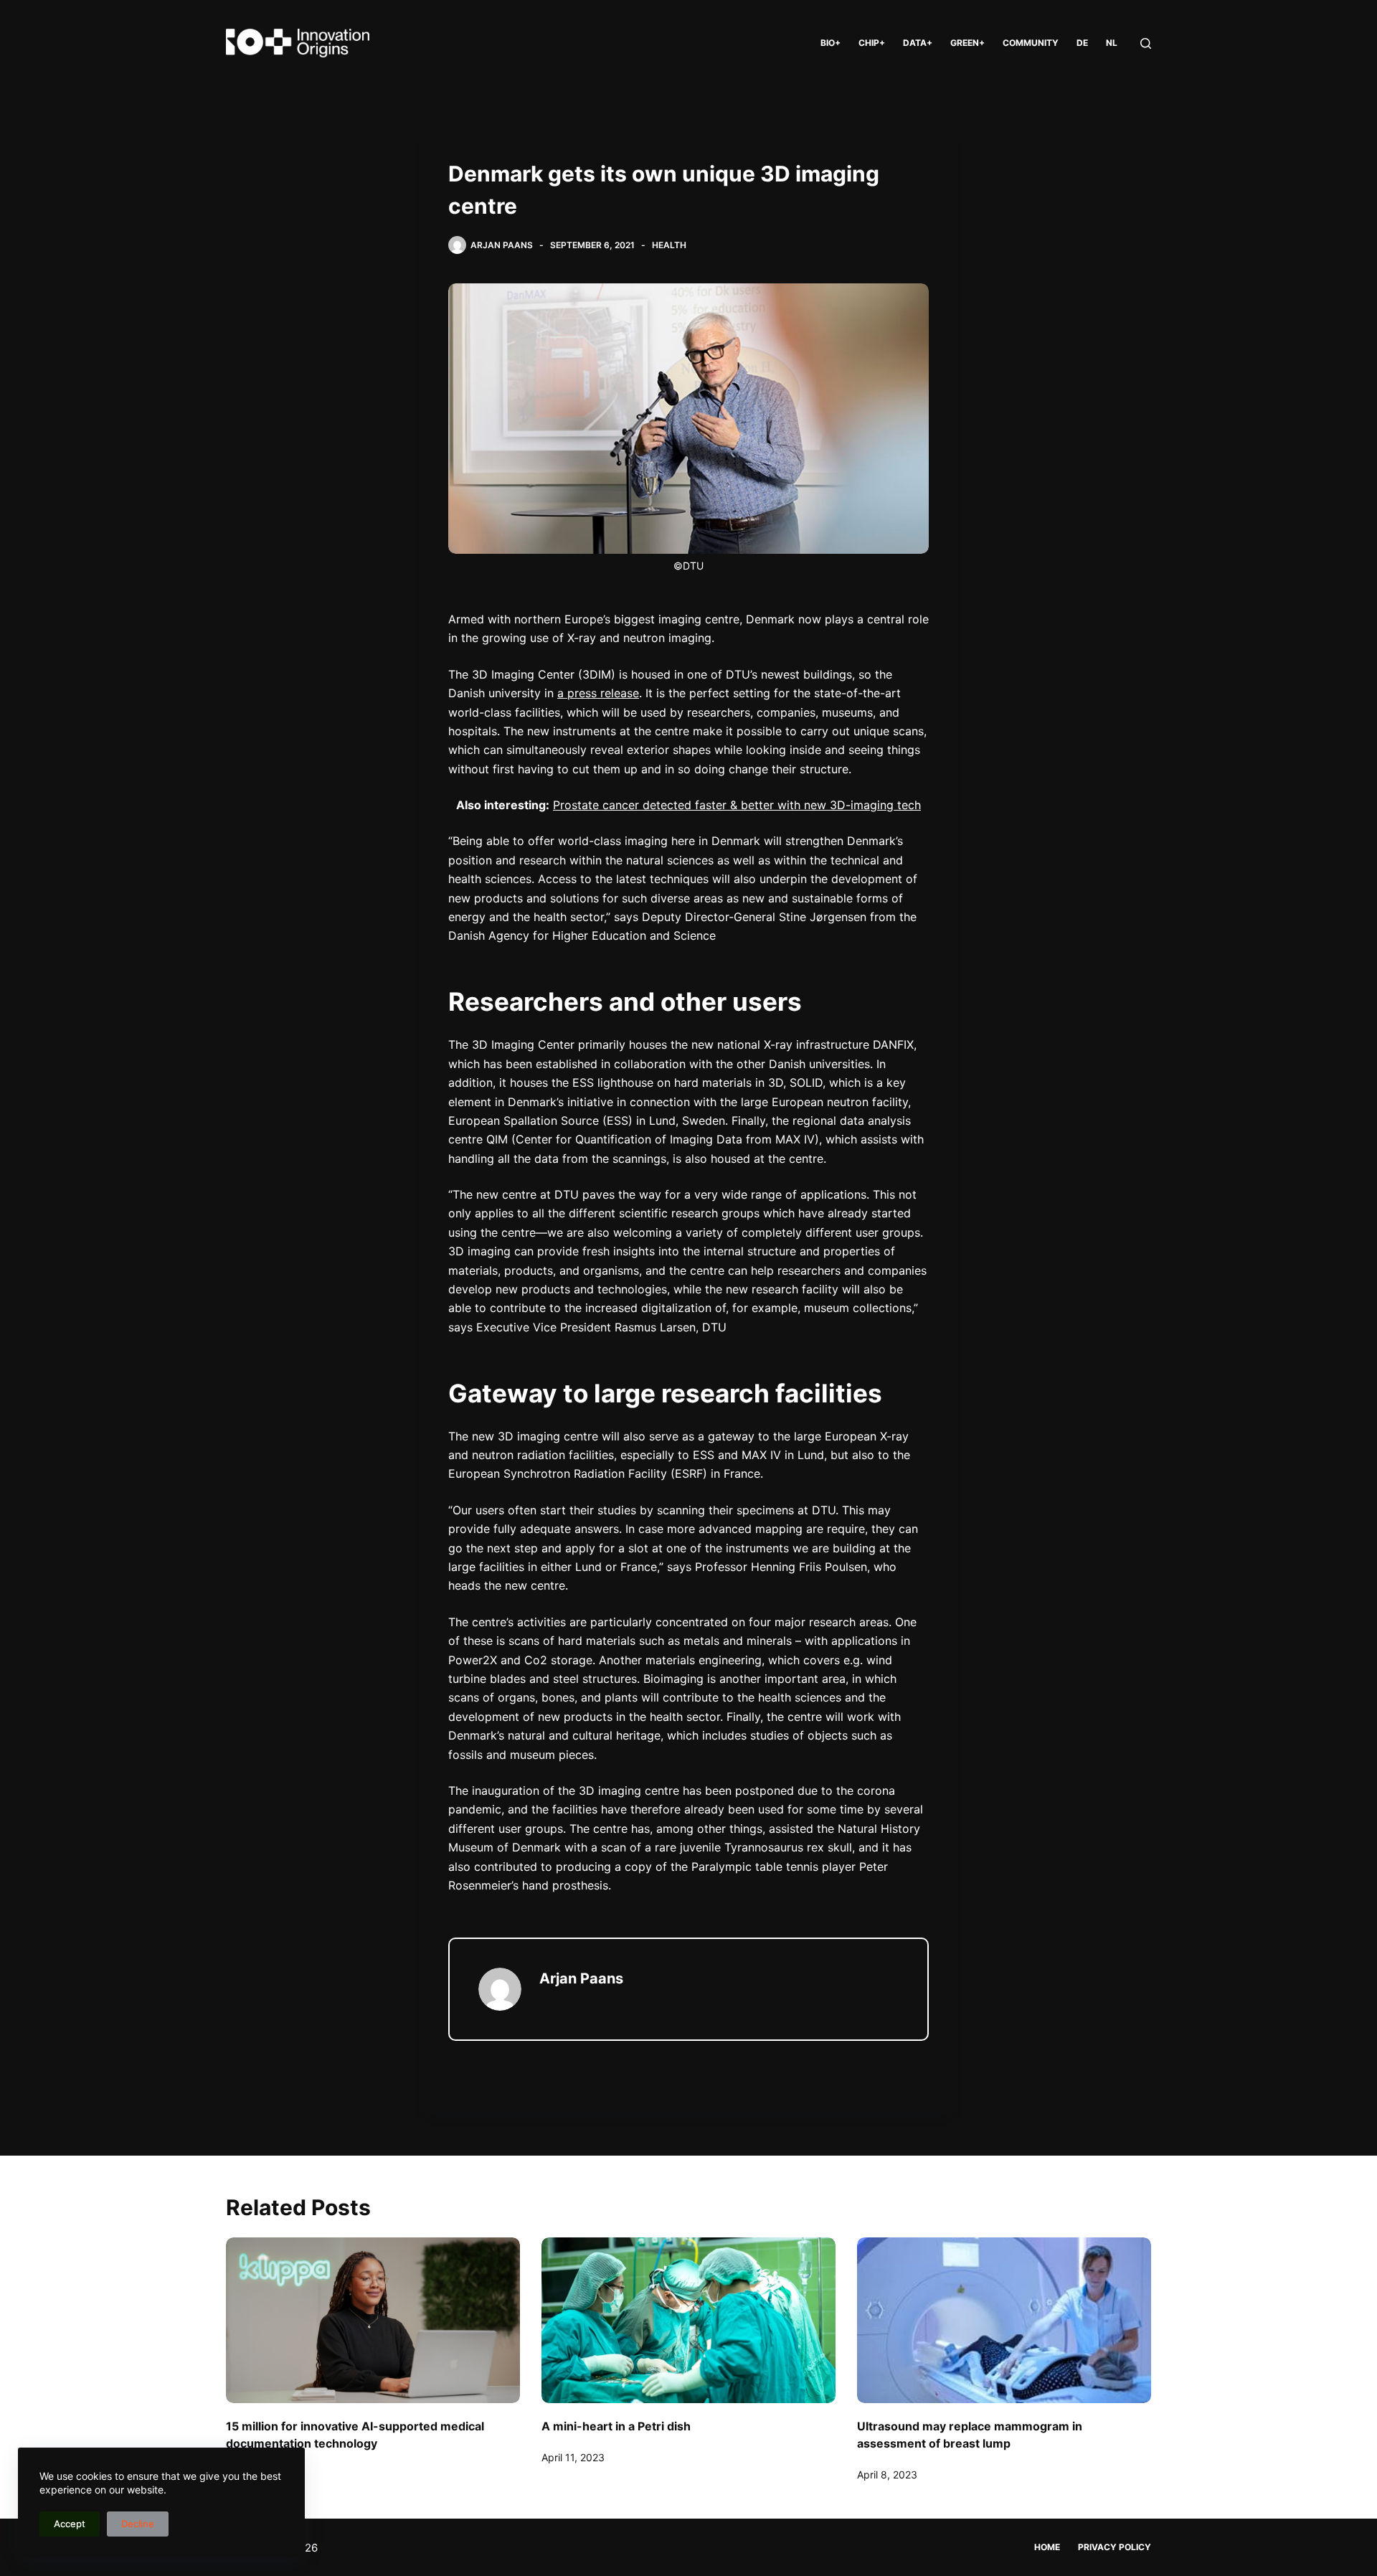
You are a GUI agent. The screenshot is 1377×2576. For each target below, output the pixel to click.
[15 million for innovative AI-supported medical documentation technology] (373, 2320)
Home (1047, 2547)
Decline (138, 2524)
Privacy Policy (1115, 2547)
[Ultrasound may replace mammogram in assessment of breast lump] (1004, 2320)
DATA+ (918, 43)
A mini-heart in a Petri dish (616, 2426)
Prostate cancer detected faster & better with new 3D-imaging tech (737, 805)
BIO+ (831, 43)
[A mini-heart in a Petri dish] (688, 2320)
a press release (598, 693)
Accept (70, 2524)
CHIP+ (872, 43)
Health (669, 245)
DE (1082, 43)
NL (1112, 43)
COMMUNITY (1031, 43)
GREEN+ (967, 43)
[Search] (1146, 43)
